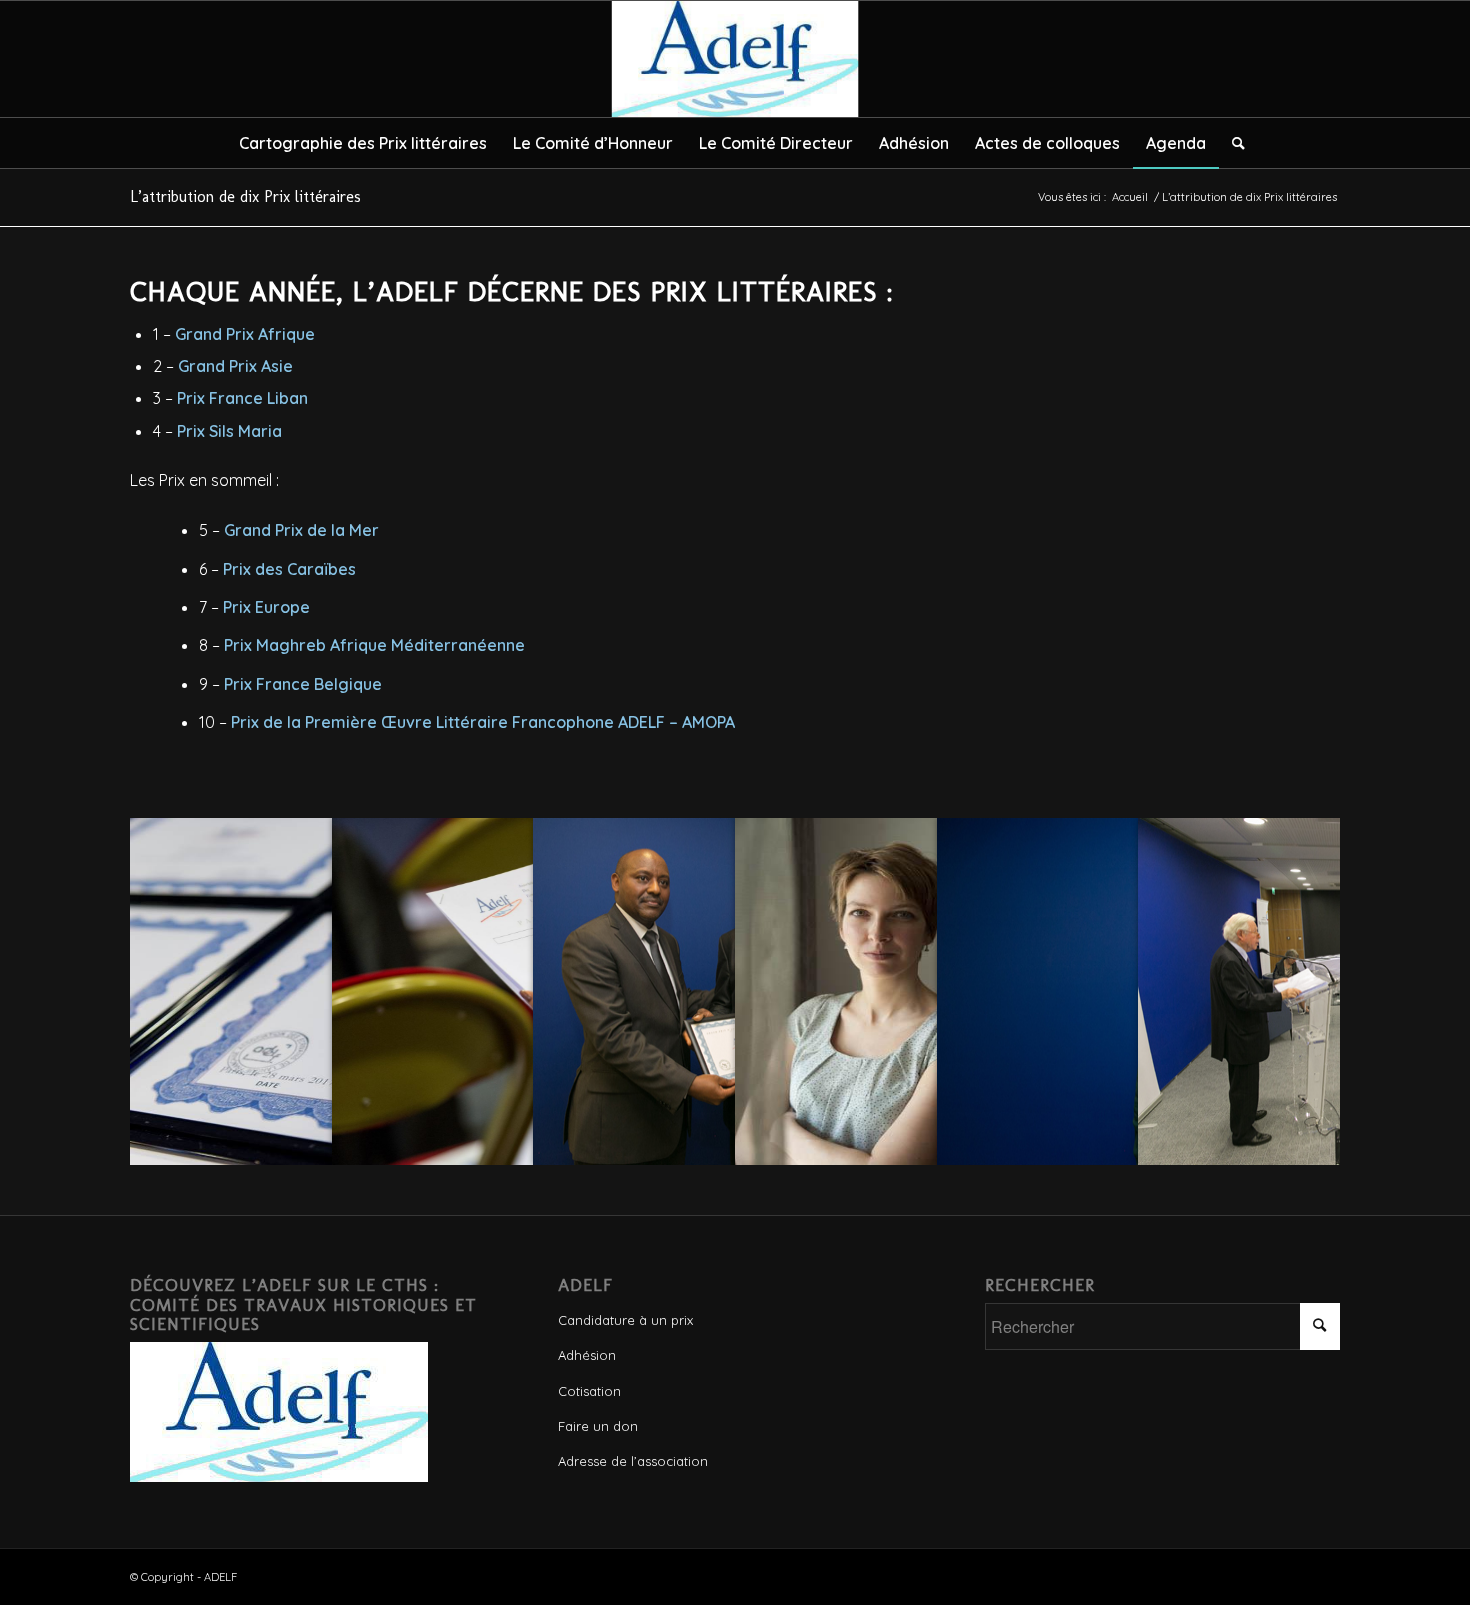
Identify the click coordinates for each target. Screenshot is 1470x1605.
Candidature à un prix (625, 1320)
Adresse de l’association (633, 1461)
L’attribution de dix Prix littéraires (245, 196)
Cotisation (589, 1391)
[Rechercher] (1232, 143)
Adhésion (587, 1355)
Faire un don (598, 1426)
